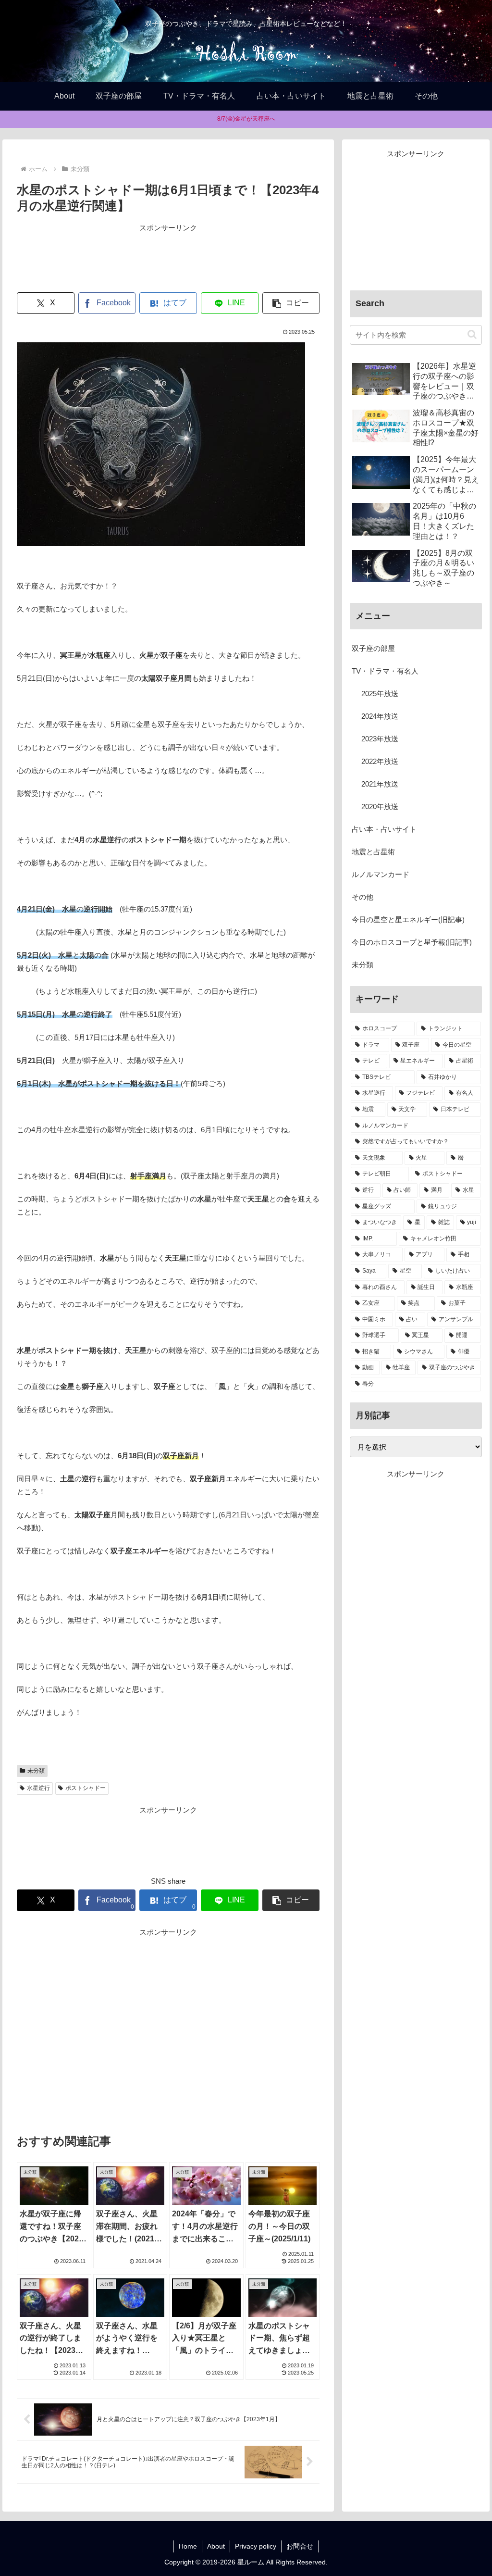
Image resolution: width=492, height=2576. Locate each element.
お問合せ (300, 2546)
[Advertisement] (168, 258)
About (216, 2546)
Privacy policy (256, 2546)
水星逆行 (38, 1788)
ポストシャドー (86, 1788)
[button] (291, 303)
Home (188, 2546)
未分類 (36, 1771)
